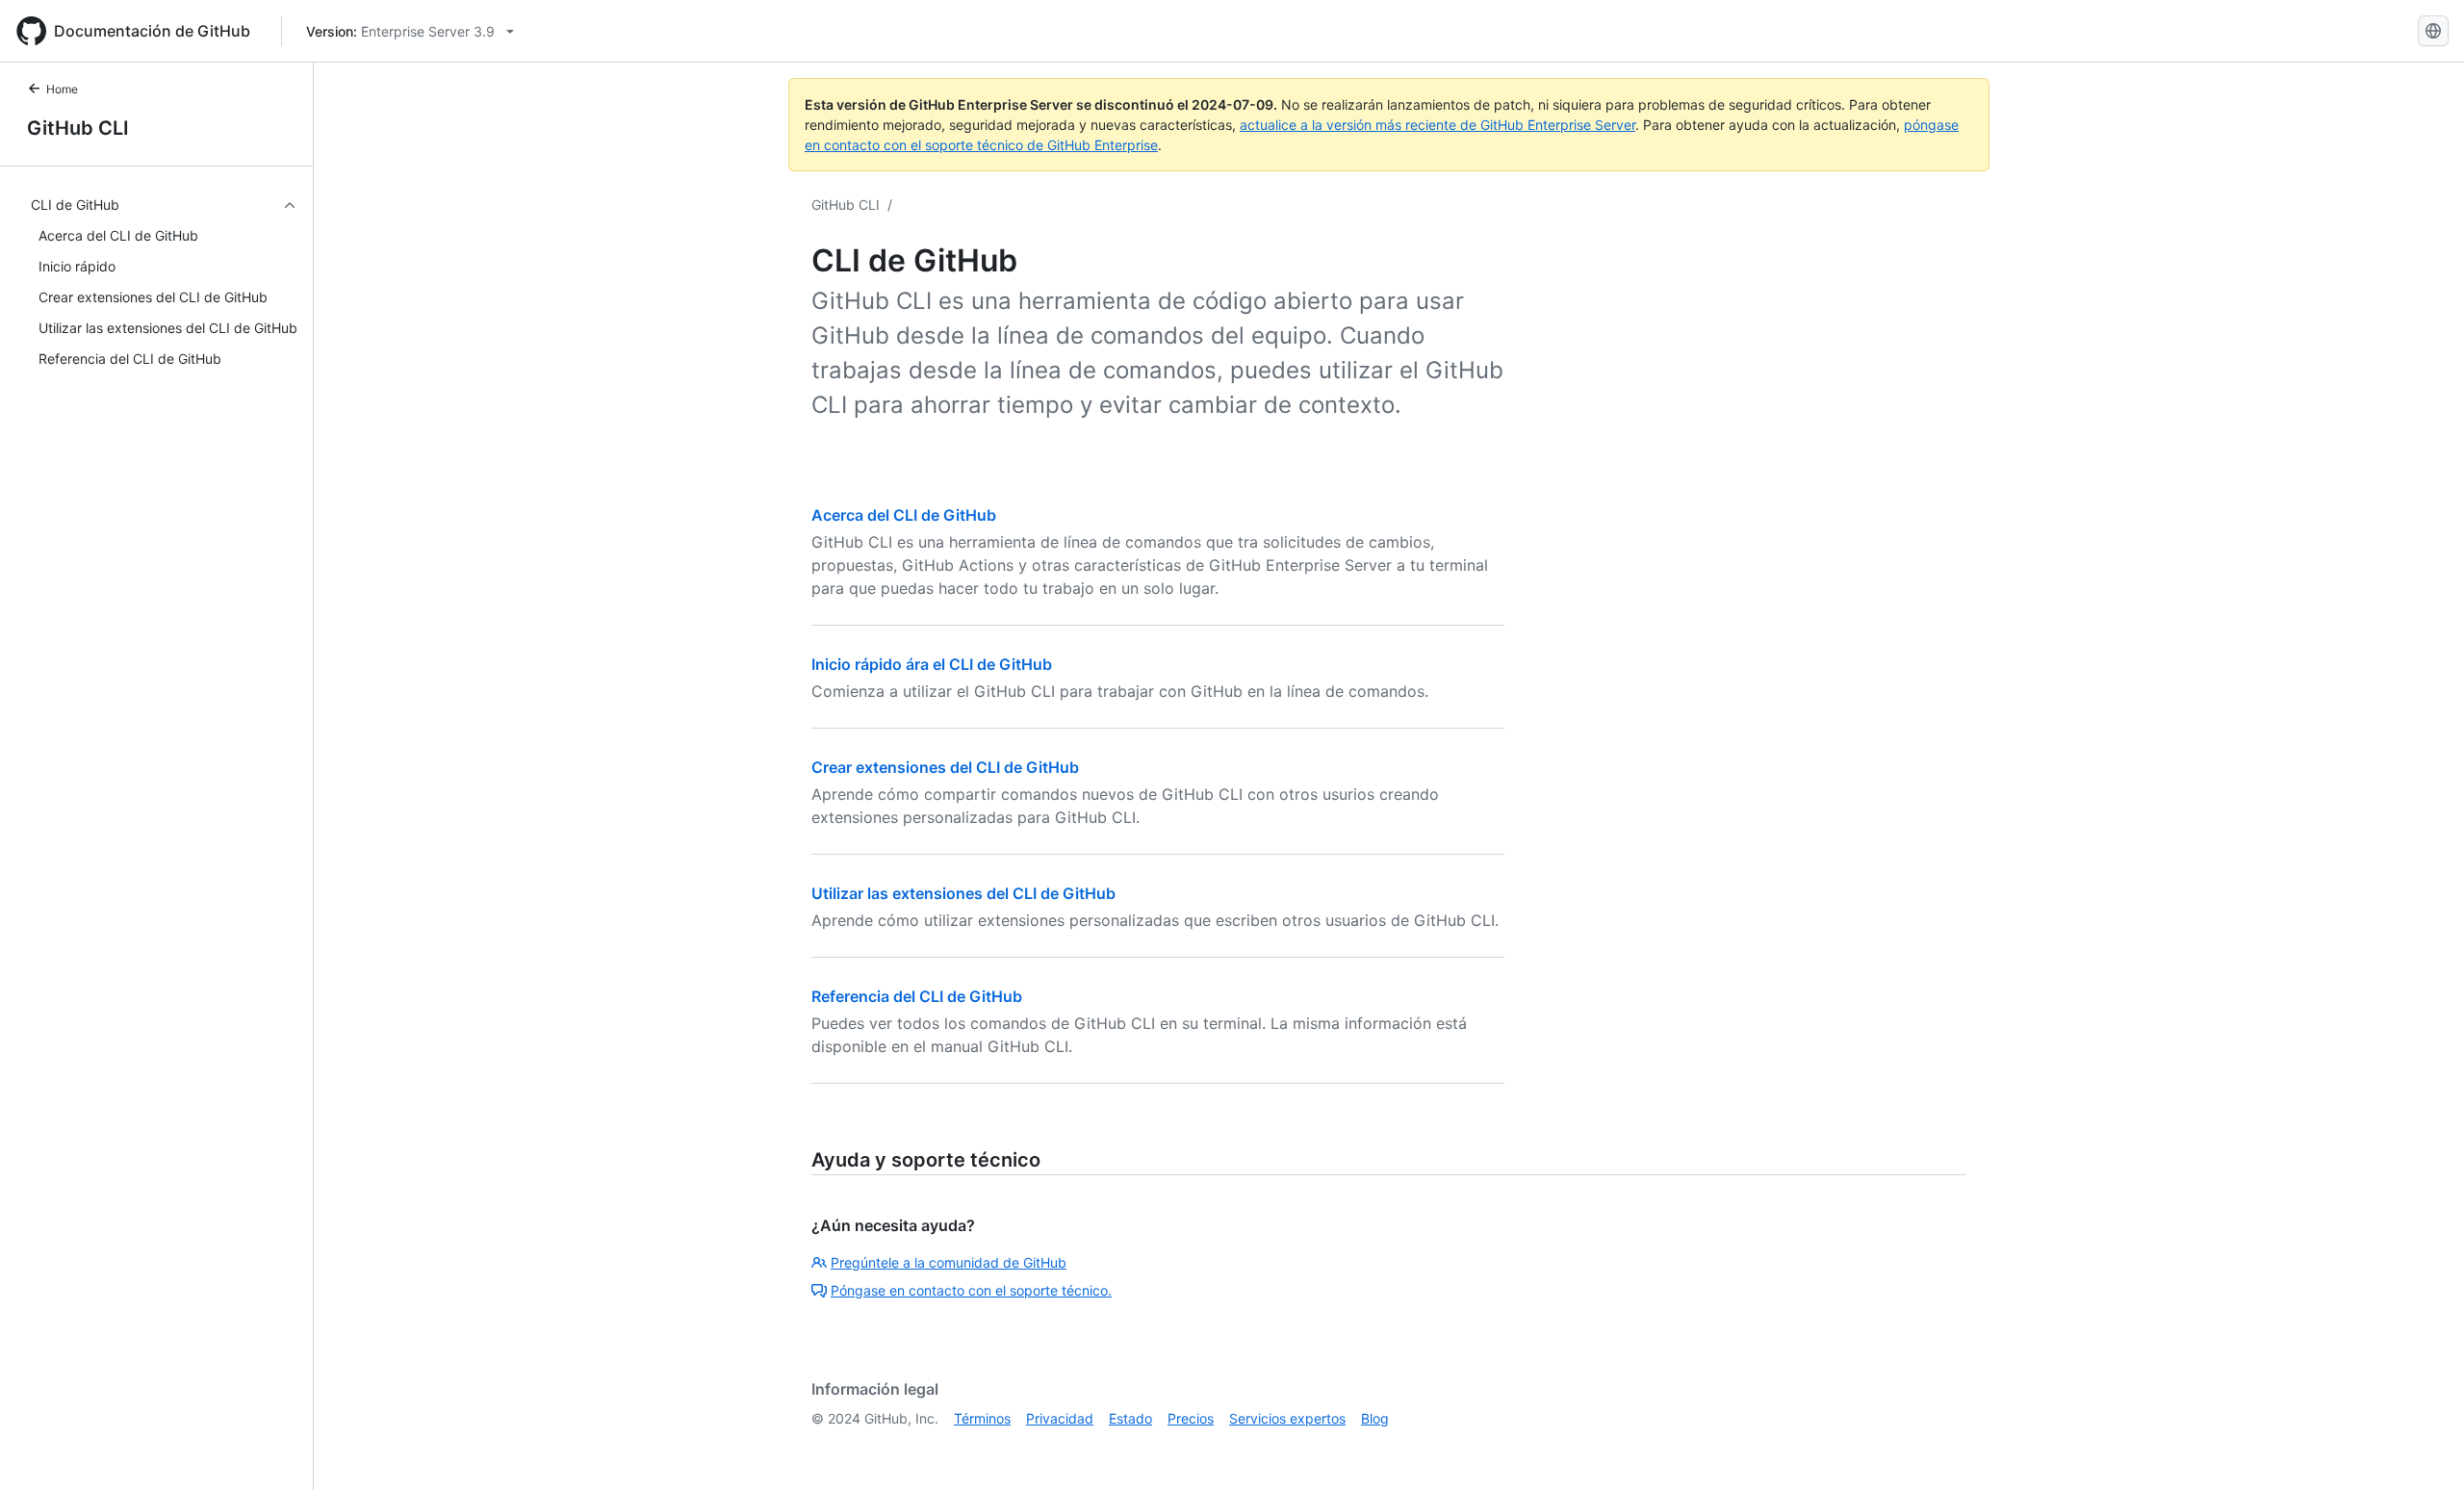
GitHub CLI (78, 128)
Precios (1191, 1418)
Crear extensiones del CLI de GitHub (945, 767)
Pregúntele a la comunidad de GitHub (949, 1262)
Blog (1375, 1418)
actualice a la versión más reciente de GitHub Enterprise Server (1437, 125)
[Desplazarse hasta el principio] (2422, 1448)
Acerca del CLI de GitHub (904, 515)
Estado (1130, 1418)
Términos (982, 1418)
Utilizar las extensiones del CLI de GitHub (963, 893)
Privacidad (1060, 1418)
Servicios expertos (1287, 1418)
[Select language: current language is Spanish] (2433, 31)
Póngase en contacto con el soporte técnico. (971, 1290)
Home (62, 89)
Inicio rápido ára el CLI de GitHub (932, 664)
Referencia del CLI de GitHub (917, 996)
